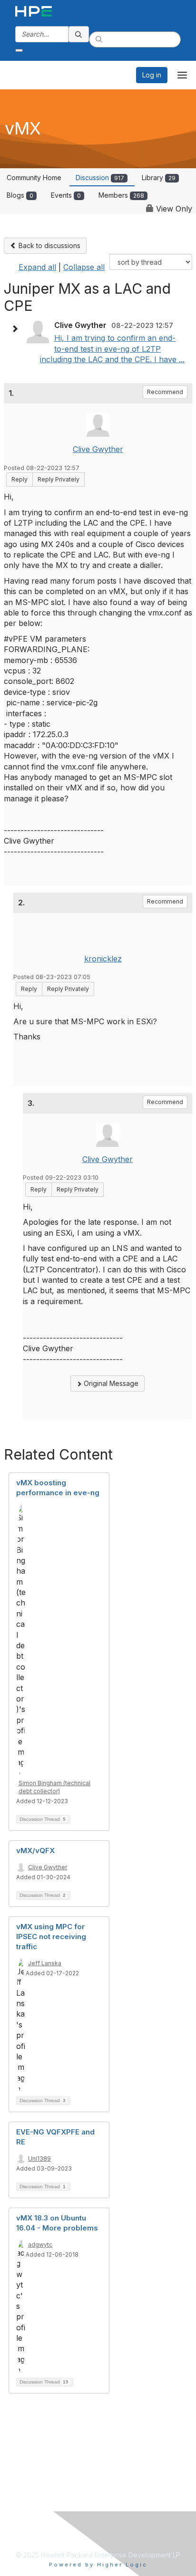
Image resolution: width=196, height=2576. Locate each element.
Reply (20, 479)
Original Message (110, 1383)
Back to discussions (49, 245)
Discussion (100, 178)
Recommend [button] (165, 392)
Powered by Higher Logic (98, 2565)
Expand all (37, 267)
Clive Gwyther (98, 449)
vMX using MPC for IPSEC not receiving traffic (51, 1937)
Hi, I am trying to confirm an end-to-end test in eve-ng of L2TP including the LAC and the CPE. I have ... (112, 349)
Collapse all (84, 267)
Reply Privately (59, 479)
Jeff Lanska (45, 1963)
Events (66, 195)
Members (121, 195)
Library (159, 178)
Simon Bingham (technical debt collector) (54, 1787)
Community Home (34, 178)
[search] (79, 34)
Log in (152, 75)
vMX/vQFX (35, 1850)
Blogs (20, 195)
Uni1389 (39, 2158)
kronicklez (103, 959)
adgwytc (40, 2244)
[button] (17, 329)
